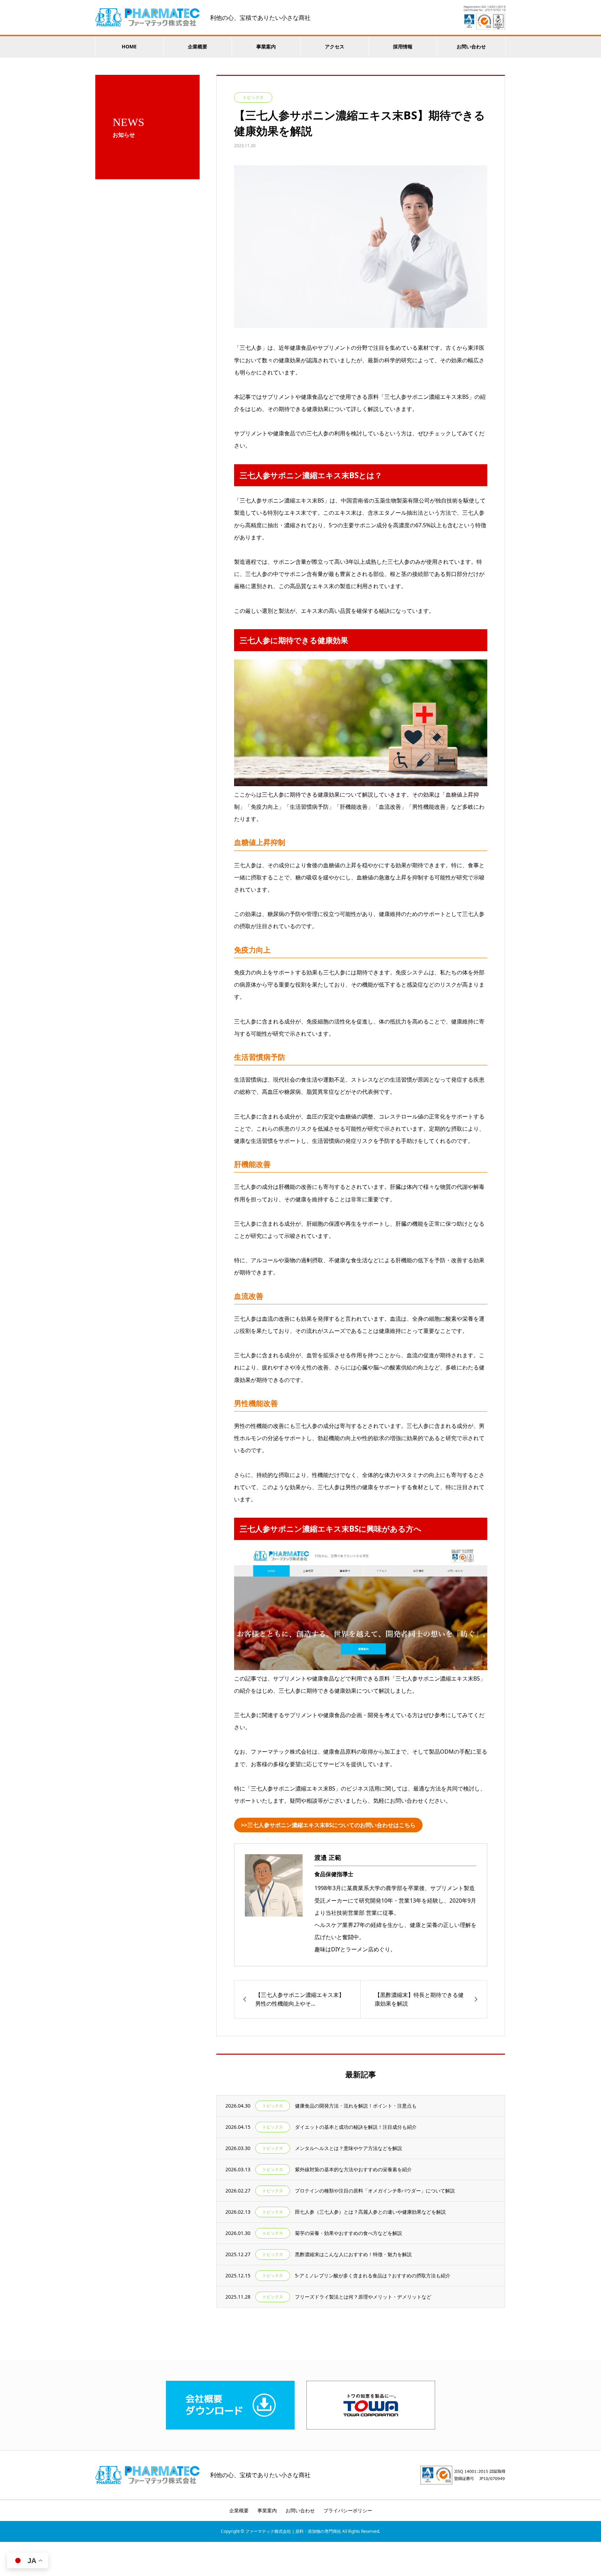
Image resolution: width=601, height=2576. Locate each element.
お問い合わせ (471, 46)
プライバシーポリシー (348, 2510)
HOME (129, 46)
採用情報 (403, 46)
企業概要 (198, 46)
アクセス (335, 46)
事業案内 (266, 46)
